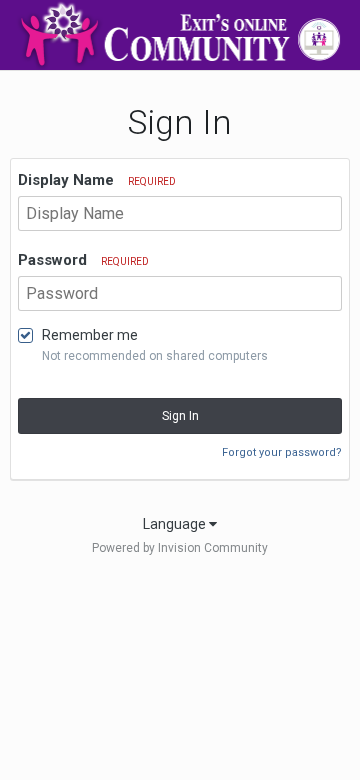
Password (83, 260)
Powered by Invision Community (180, 548)
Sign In (180, 416)
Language (176, 524)
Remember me (90, 335)
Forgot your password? (282, 452)
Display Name (97, 180)
